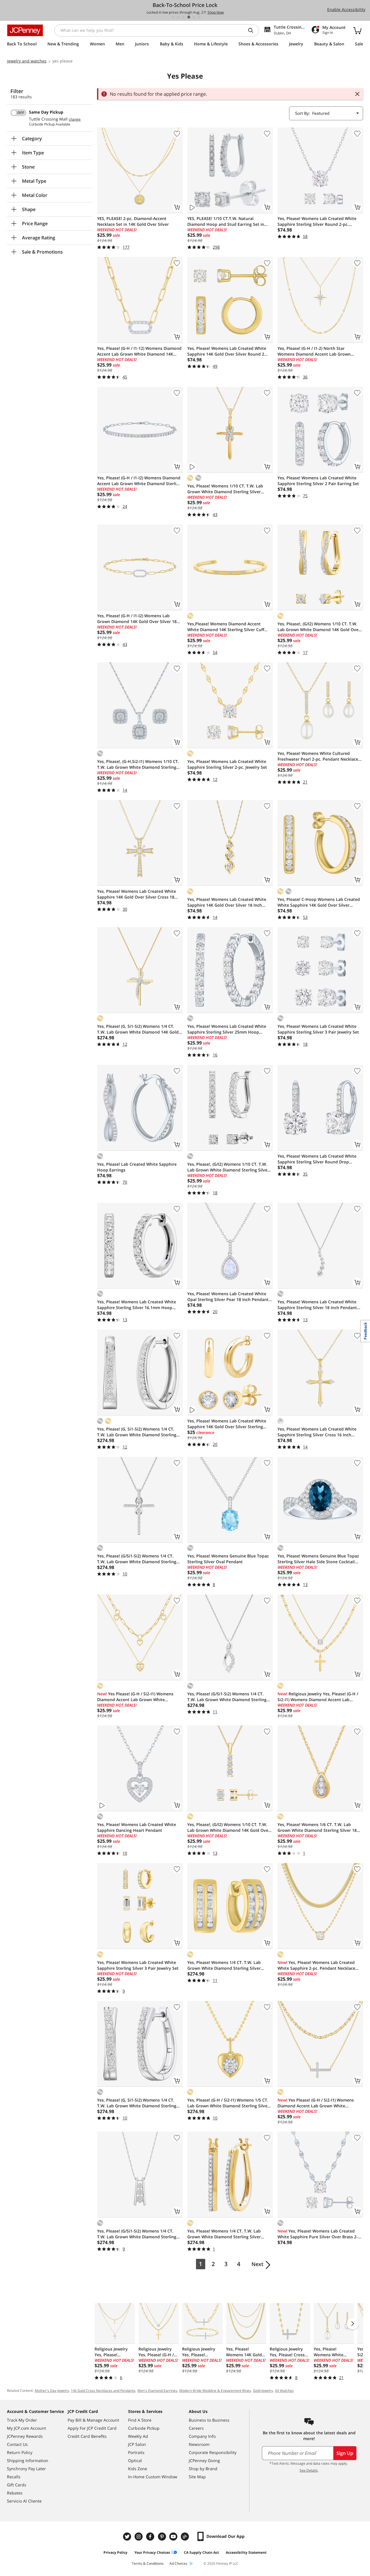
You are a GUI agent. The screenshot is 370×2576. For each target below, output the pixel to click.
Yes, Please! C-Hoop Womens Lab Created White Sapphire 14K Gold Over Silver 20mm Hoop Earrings (319, 902)
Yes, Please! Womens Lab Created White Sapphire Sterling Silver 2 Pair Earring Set (318, 481)
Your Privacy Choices (152, 2552)
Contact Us (17, 2444)
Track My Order (22, 2420)
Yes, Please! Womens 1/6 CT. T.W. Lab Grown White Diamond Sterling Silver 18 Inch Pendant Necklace (317, 1827)
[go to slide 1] (173, 17)
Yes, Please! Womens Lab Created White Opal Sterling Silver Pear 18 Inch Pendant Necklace (228, 1297)
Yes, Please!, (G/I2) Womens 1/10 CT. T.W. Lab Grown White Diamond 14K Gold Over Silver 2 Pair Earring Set (319, 627)
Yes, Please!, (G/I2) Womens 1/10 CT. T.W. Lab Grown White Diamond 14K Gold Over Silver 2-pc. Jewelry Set (229, 1827)
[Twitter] (128, 2537)
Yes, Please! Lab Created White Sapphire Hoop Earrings (137, 1167)
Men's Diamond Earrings (157, 2391)
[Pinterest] (162, 2537)
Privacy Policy (115, 2552)
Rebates (15, 2493)
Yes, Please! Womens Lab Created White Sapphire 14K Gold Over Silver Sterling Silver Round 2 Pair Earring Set (227, 1424)
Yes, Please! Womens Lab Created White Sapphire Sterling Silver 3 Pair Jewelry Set (318, 1029)
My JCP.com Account (26, 2428)
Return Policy (20, 2452)
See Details (309, 2470)
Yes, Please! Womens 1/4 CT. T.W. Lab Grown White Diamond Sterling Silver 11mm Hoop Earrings (224, 1965)
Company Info (202, 2436)
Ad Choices (178, 2563)
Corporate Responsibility (213, 2452)
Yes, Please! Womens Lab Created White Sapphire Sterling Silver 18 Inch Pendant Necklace (317, 1305)
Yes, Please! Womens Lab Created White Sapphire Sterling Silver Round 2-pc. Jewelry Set (317, 221)
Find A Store (140, 2420)
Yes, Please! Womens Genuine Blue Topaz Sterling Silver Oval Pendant (228, 1559)
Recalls (14, 2477)
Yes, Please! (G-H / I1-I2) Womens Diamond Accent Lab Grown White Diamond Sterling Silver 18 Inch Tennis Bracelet (139, 481)
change (75, 119)
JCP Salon (137, 2444)
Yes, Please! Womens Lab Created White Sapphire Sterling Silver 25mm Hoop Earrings (227, 1029)
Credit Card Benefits (87, 2436)
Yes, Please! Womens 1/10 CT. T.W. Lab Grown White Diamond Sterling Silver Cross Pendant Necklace (225, 489)
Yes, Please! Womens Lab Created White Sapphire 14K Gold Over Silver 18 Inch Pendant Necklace (227, 902)
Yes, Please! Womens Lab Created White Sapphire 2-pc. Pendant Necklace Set (316, 1965)
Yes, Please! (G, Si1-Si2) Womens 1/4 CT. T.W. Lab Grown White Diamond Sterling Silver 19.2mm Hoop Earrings (137, 2103)
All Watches (284, 2391)
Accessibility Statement (246, 2552)
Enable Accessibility (346, 9)
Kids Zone (138, 2469)
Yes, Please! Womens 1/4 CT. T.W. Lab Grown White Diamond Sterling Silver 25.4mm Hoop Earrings (224, 2234)
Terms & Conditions (148, 2563)
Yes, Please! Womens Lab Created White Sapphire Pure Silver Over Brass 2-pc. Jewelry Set (318, 2234)
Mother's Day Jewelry (52, 2391)
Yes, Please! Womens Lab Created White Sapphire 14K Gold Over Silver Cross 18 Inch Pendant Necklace (137, 894)
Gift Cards (17, 2485)
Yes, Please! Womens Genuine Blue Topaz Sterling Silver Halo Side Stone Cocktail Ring (318, 1559)
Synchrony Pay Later (26, 2469)
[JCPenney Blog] (186, 2537)
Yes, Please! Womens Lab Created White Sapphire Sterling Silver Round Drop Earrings (317, 1159)
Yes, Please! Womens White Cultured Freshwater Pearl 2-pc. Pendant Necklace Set (318, 756)
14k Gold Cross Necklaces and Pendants (103, 2391)
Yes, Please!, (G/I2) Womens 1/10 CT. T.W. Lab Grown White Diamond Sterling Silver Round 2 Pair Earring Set (228, 1167)
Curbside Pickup (144, 2428)
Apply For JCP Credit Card (92, 2428)
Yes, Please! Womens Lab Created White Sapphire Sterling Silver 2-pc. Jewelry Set (227, 764)
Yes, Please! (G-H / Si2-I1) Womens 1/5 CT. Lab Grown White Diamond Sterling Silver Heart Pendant (228, 2103)
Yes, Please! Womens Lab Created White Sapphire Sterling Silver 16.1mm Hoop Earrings (137, 1305)
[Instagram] (139, 2537)
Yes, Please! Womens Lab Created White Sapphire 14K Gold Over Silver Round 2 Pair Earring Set (227, 351)
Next (257, 2264)
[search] (253, 30)
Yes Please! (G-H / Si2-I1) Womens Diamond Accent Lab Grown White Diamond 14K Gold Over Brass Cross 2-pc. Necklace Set (319, 2103)
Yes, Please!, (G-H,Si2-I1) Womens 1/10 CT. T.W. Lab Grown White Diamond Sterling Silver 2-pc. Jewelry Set (138, 764)
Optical (135, 2460)
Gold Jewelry (263, 2391)
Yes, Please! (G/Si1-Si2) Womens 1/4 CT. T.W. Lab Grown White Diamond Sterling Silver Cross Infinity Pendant (137, 1559)
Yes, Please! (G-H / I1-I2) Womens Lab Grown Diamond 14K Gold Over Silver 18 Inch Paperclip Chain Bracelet (137, 619)
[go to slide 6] (199, 17)
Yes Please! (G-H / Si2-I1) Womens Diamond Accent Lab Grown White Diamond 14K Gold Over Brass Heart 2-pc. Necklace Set (138, 1697)
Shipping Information (28, 2460)
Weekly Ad (138, 2436)
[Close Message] (357, 94)
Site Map (197, 2477)
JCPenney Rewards (25, 2436)
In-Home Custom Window (153, 2477)
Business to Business (209, 2420)
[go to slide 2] (178, 17)
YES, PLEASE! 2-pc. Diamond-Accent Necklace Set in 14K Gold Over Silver (133, 221)
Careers (196, 2428)
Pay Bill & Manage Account (93, 2420)
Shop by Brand (203, 2469)
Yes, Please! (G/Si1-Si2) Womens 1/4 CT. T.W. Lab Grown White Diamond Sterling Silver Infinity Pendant (227, 1697)
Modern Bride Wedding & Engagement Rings (215, 2391)
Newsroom (199, 2444)
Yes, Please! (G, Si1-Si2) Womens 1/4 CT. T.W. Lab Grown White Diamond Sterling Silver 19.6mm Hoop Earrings (137, 1432)
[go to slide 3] (184, 17)
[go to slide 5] (194, 17)
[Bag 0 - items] (357, 30)
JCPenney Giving (204, 2460)
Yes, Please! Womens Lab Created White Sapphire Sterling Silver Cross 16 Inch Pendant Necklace (317, 1432)
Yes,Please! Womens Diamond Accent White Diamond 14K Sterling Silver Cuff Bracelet (226, 627)
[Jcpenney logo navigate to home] (25, 30)
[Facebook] (151, 2537)
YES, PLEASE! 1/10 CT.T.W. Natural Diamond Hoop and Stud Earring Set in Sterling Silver (226, 221)
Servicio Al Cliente (24, 2501)
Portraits (136, 2452)
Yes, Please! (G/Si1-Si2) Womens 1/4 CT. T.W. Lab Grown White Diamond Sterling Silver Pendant (137, 2234)
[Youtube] (174, 2537)
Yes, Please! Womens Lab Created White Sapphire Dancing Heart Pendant (137, 1827)
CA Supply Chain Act (201, 2552)
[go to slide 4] (189, 17)
